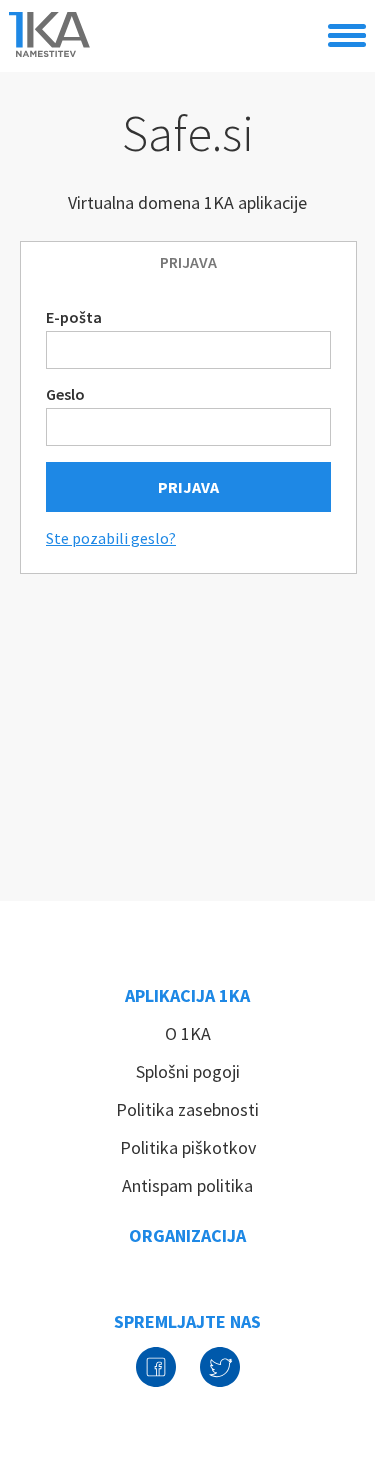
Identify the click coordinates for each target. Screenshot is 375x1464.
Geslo (65, 394)
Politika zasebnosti (187, 1109)
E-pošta (74, 317)
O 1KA (188, 1033)
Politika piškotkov (188, 1147)
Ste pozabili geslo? (111, 538)
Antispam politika (187, 1185)
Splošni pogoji (188, 1071)
